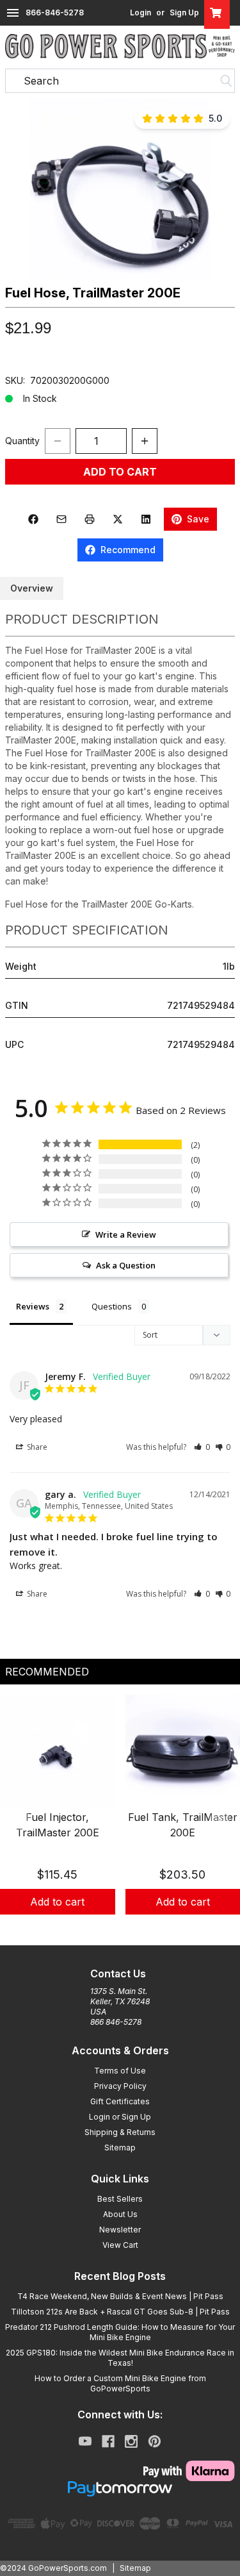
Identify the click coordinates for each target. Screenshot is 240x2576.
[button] (120, 188)
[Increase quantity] (145, 441)
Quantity (22, 441)
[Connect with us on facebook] (108, 2441)
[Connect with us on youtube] (85, 2441)
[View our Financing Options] (120, 2489)
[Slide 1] (105, 1929)
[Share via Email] (61, 519)
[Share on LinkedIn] (146, 519)
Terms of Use (120, 2071)
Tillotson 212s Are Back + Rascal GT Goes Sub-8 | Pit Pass (120, 2312)
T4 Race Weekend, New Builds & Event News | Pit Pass (120, 2296)
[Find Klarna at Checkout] (120, 2471)
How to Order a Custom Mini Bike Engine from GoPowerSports (120, 2383)
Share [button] (36, 1447)
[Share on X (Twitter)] (118, 519)
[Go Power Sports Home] (120, 46)
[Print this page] (90, 519)
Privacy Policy (120, 2086)
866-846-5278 (55, 12)
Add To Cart (120, 472)
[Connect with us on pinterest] (155, 2441)
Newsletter (120, 2230)
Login (140, 12)
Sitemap (120, 2148)
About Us (120, 2214)
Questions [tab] (112, 1306)
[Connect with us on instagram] (131, 2441)
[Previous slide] (20, 1820)
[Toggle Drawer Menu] (13, 13)
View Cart (120, 2245)
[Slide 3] (136, 1929)
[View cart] (217, 13)
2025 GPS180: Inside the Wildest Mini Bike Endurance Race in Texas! (120, 2358)
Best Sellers (120, 2199)
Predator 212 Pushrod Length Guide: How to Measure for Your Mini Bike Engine (120, 2332)
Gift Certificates (120, 2101)
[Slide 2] (120, 1929)
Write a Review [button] (126, 1234)
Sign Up (184, 12)
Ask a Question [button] (126, 1265)
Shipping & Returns (120, 2132)
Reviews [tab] (33, 1306)
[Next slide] (220, 1820)
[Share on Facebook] (33, 519)
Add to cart (57, 1902)
